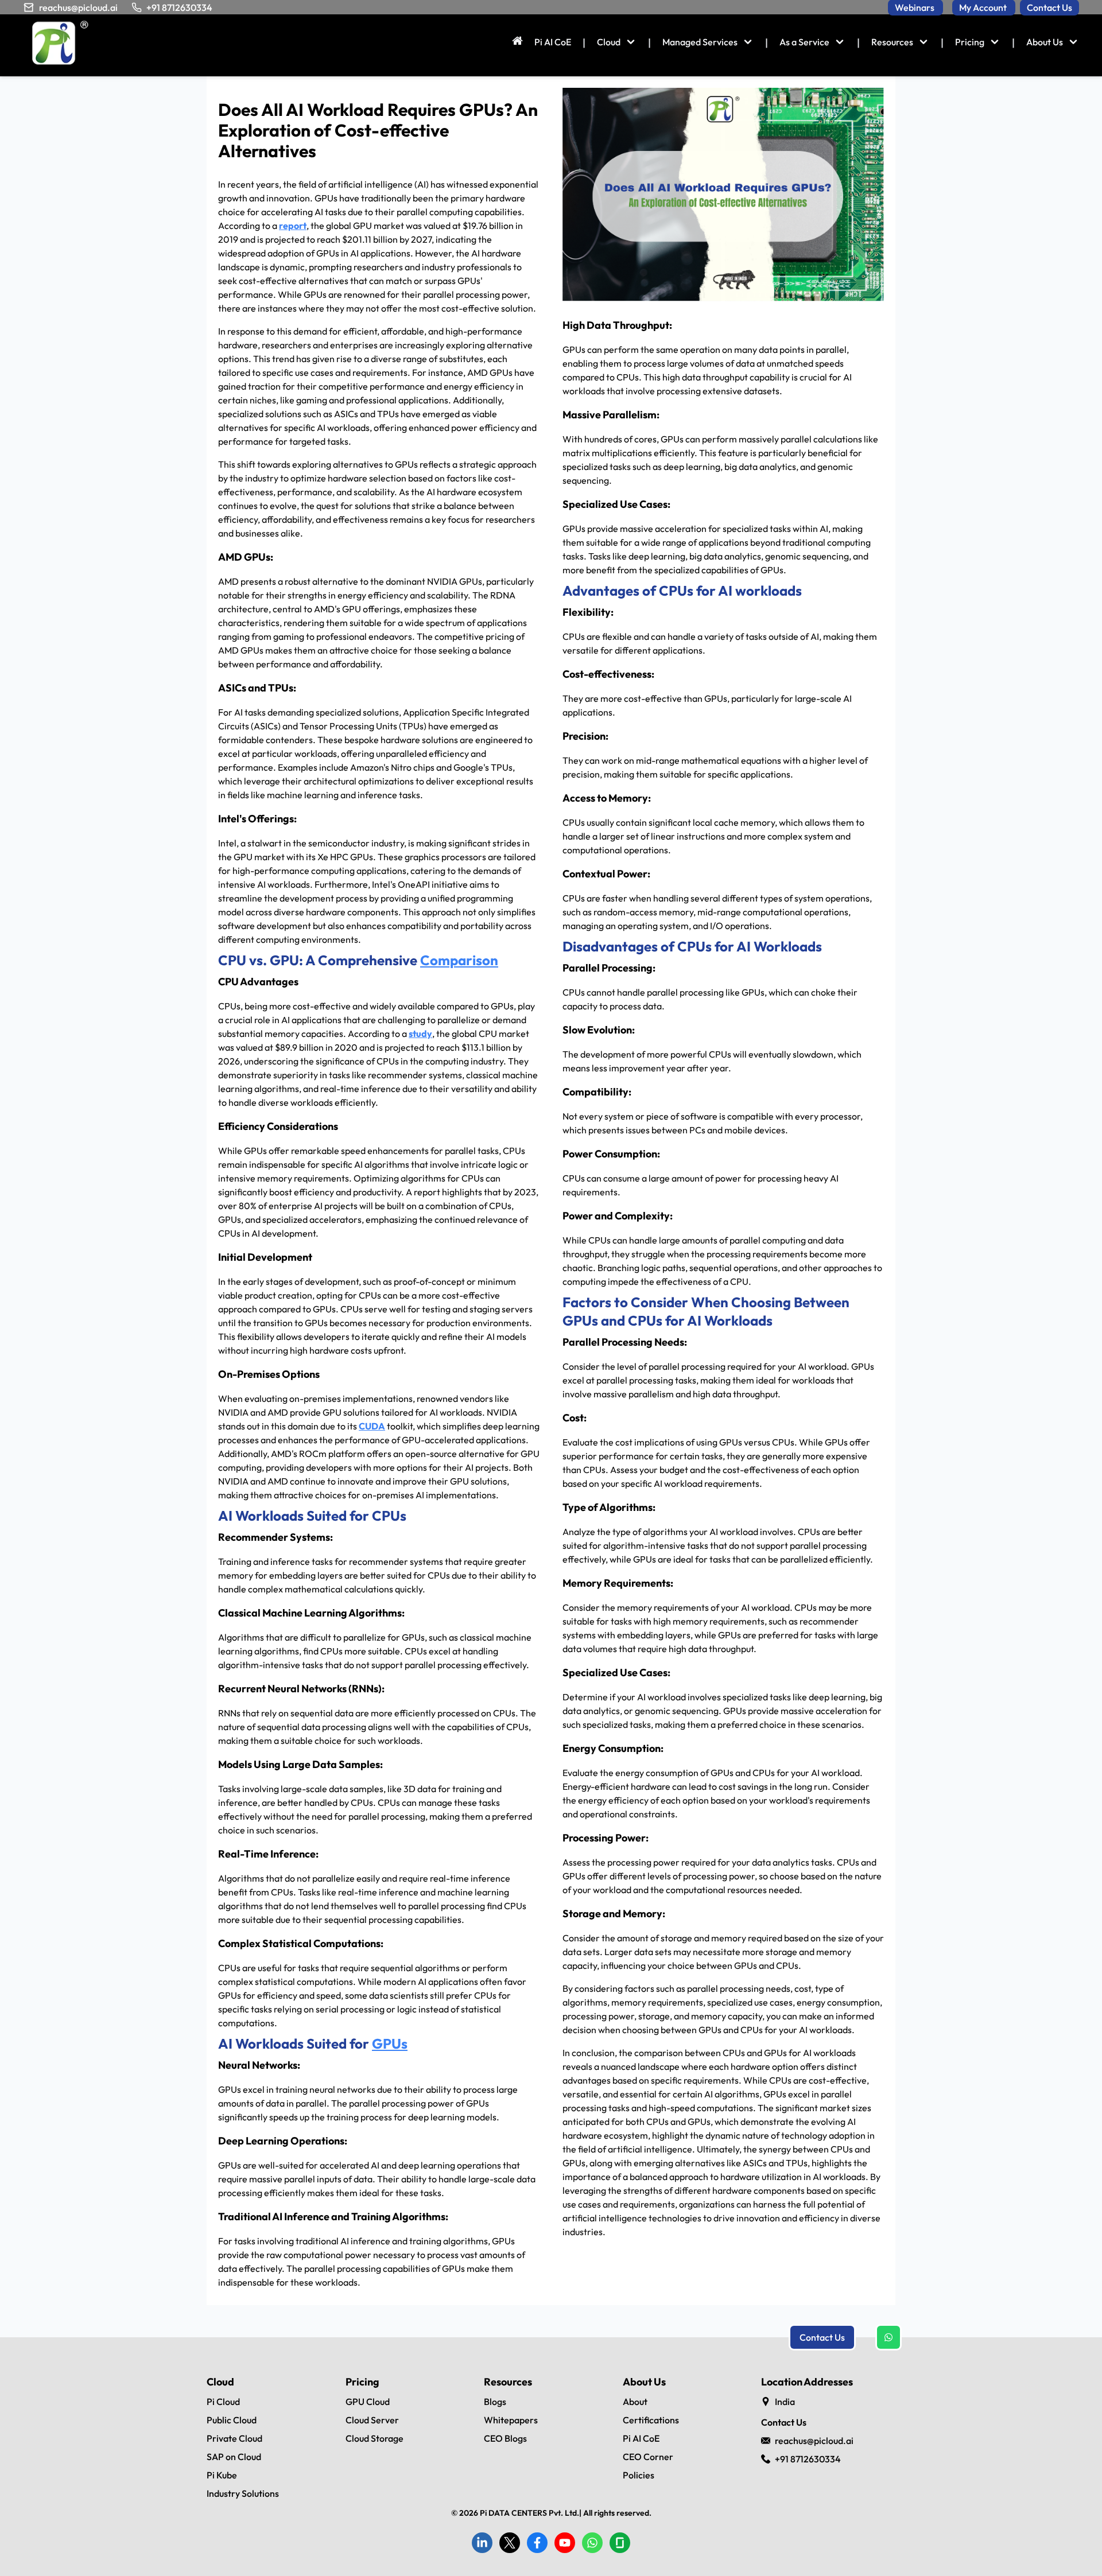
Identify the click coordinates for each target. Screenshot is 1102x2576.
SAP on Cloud (234, 2457)
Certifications (651, 2420)
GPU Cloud (368, 2402)
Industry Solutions (243, 2493)
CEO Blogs (505, 2438)
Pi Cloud (223, 2402)
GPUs (390, 2043)
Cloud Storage (375, 2438)
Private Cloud (234, 2438)
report (293, 226)
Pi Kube (222, 2475)
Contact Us (822, 2337)
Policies (639, 2475)
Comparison (459, 960)
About (635, 2402)
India (785, 2402)
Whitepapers (511, 2420)
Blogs (495, 2402)
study (420, 1033)
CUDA (372, 1426)
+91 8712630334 (179, 7)
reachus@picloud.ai (78, 7)
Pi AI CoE (641, 2438)
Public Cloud (232, 2420)
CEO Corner (648, 2457)
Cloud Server (372, 2420)
